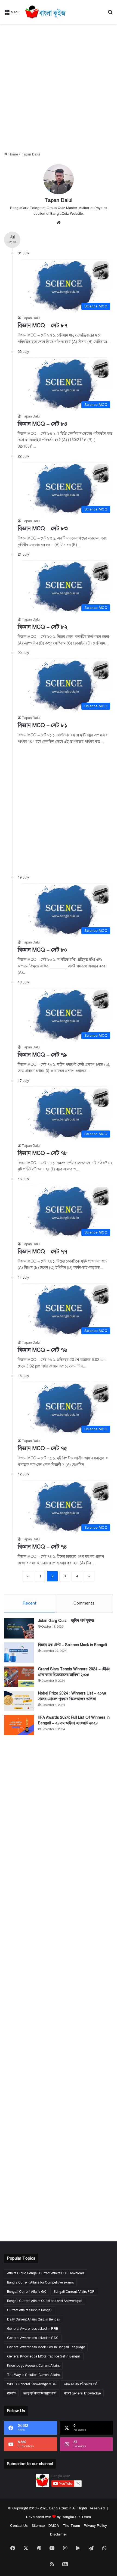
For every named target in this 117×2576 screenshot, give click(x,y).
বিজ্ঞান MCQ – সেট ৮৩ (43, 529)
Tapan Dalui (59, 200)
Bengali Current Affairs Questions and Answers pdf (45, 2301)
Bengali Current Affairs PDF (74, 2292)
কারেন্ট (11, 2393)
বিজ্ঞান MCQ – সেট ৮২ (43, 627)
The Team (71, 2526)
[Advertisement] (59, 88)
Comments (84, 1603)
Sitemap (38, 2526)
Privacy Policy (95, 2526)
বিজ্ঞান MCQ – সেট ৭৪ (42, 1547)
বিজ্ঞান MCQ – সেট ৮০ (42, 950)
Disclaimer (59, 2534)
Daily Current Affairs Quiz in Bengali (34, 2319)
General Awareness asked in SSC (33, 2338)
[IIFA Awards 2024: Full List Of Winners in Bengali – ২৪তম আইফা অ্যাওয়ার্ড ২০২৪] (19, 1725)
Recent (30, 1603)
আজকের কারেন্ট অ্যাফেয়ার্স (81, 2384)
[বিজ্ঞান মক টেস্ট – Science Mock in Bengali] (19, 1653)
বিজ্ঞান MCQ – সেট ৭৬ (42, 1350)
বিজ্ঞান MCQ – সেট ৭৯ (42, 1055)
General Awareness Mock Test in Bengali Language (46, 2347)
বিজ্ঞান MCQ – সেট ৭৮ (43, 1153)
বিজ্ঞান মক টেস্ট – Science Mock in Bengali (73, 1645)
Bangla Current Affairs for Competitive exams (40, 2282)
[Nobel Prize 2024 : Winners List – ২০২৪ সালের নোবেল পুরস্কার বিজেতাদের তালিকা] (19, 1701)
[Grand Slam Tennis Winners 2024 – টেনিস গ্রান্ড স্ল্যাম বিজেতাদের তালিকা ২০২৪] (19, 1677)
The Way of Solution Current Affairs (33, 2375)
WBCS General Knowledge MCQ (32, 2384)
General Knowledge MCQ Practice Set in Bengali (44, 2356)
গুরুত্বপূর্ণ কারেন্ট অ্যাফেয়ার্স (40, 2393)
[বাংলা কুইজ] (45, 12)
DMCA (54, 2526)
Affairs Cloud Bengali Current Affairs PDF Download (46, 2273)
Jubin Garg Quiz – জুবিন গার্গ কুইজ (66, 1621)
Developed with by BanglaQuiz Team (59, 2517)
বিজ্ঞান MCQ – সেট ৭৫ (42, 1448)
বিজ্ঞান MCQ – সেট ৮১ (42, 725)
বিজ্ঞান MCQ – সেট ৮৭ (43, 325)
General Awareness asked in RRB (33, 2329)
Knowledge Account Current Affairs (33, 2366)
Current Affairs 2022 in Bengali (30, 2310)
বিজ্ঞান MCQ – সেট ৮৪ (42, 424)
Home (13, 154)
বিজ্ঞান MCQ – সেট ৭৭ (42, 1252)
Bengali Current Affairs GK (27, 2292)
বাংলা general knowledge (82, 2393)
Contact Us (19, 2526)
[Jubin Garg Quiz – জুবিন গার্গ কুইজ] (19, 1628)
